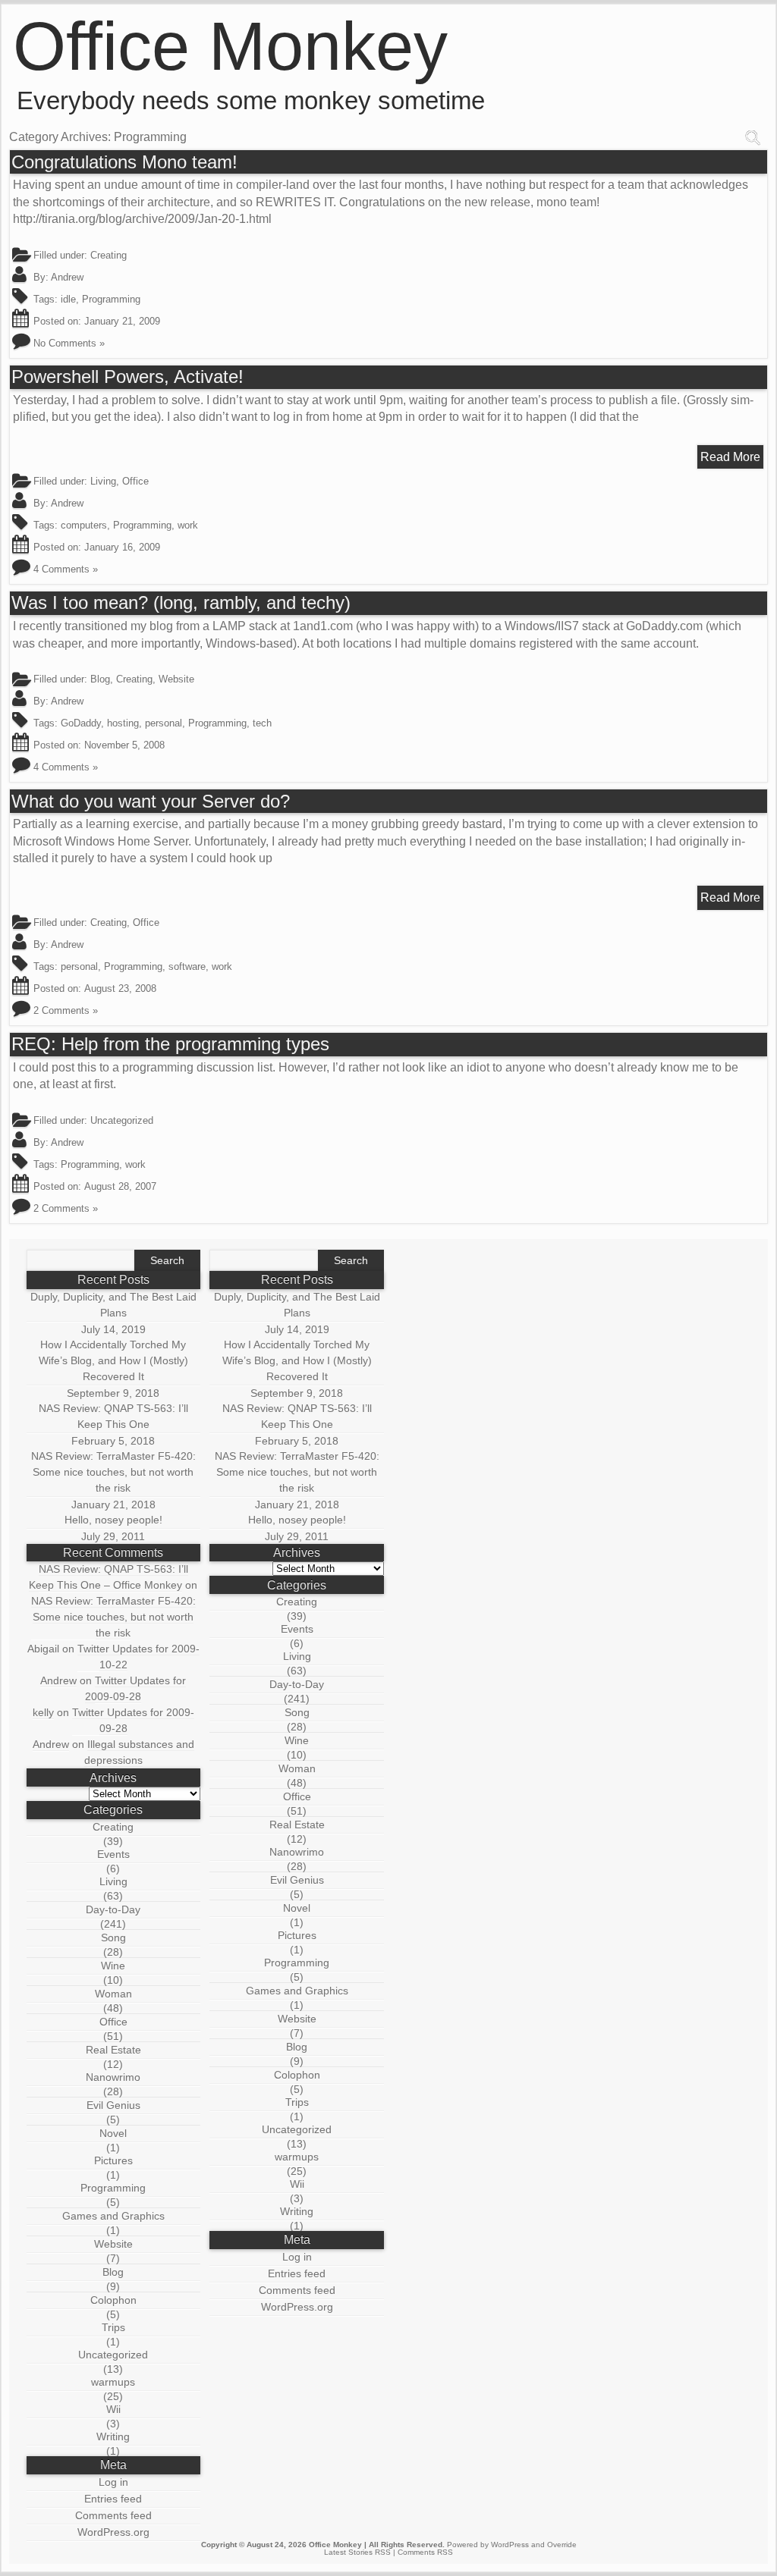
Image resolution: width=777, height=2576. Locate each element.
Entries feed (113, 2499)
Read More (730, 457)
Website (176, 679)
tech (262, 723)
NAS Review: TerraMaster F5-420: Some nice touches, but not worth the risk (113, 1472)
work (188, 525)
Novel (113, 2133)
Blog (100, 679)
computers (84, 525)
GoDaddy (81, 723)
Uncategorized (113, 2355)
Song (113, 1937)
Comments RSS (425, 2552)
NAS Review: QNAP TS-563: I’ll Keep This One (113, 1416)
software (187, 966)
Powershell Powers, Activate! (127, 377)
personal (164, 723)
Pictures (113, 2160)
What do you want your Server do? (151, 802)
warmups (113, 2382)
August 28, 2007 (120, 1186)
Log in (113, 2482)
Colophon (113, 2300)
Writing (113, 2436)
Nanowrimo (113, 2077)
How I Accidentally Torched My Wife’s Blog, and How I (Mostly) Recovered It (113, 1360)
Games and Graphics (113, 2216)
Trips (113, 2327)
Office (135, 481)
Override (562, 2545)
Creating (109, 255)
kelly (43, 1712)
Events (113, 1854)
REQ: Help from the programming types (170, 1044)
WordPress (510, 2545)
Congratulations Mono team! (124, 162)
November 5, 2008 (124, 745)
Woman (113, 1994)
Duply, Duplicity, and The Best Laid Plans (113, 1305)
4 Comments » (66, 569)
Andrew (67, 277)
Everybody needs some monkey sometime (251, 100)
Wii (113, 2409)
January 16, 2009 (122, 547)
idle (68, 299)
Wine (113, 1966)
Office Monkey (230, 46)
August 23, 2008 (120, 988)
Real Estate (113, 2050)
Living (103, 481)
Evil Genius (113, 2105)
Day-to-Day (113, 1909)
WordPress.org (113, 2532)
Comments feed (113, 2515)
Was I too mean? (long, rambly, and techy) (181, 603)
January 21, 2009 (122, 321)
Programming (111, 299)
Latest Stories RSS (357, 2552)
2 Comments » (66, 1010)
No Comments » (69, 343)
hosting (123, 723)
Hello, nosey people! (113, 1520)
